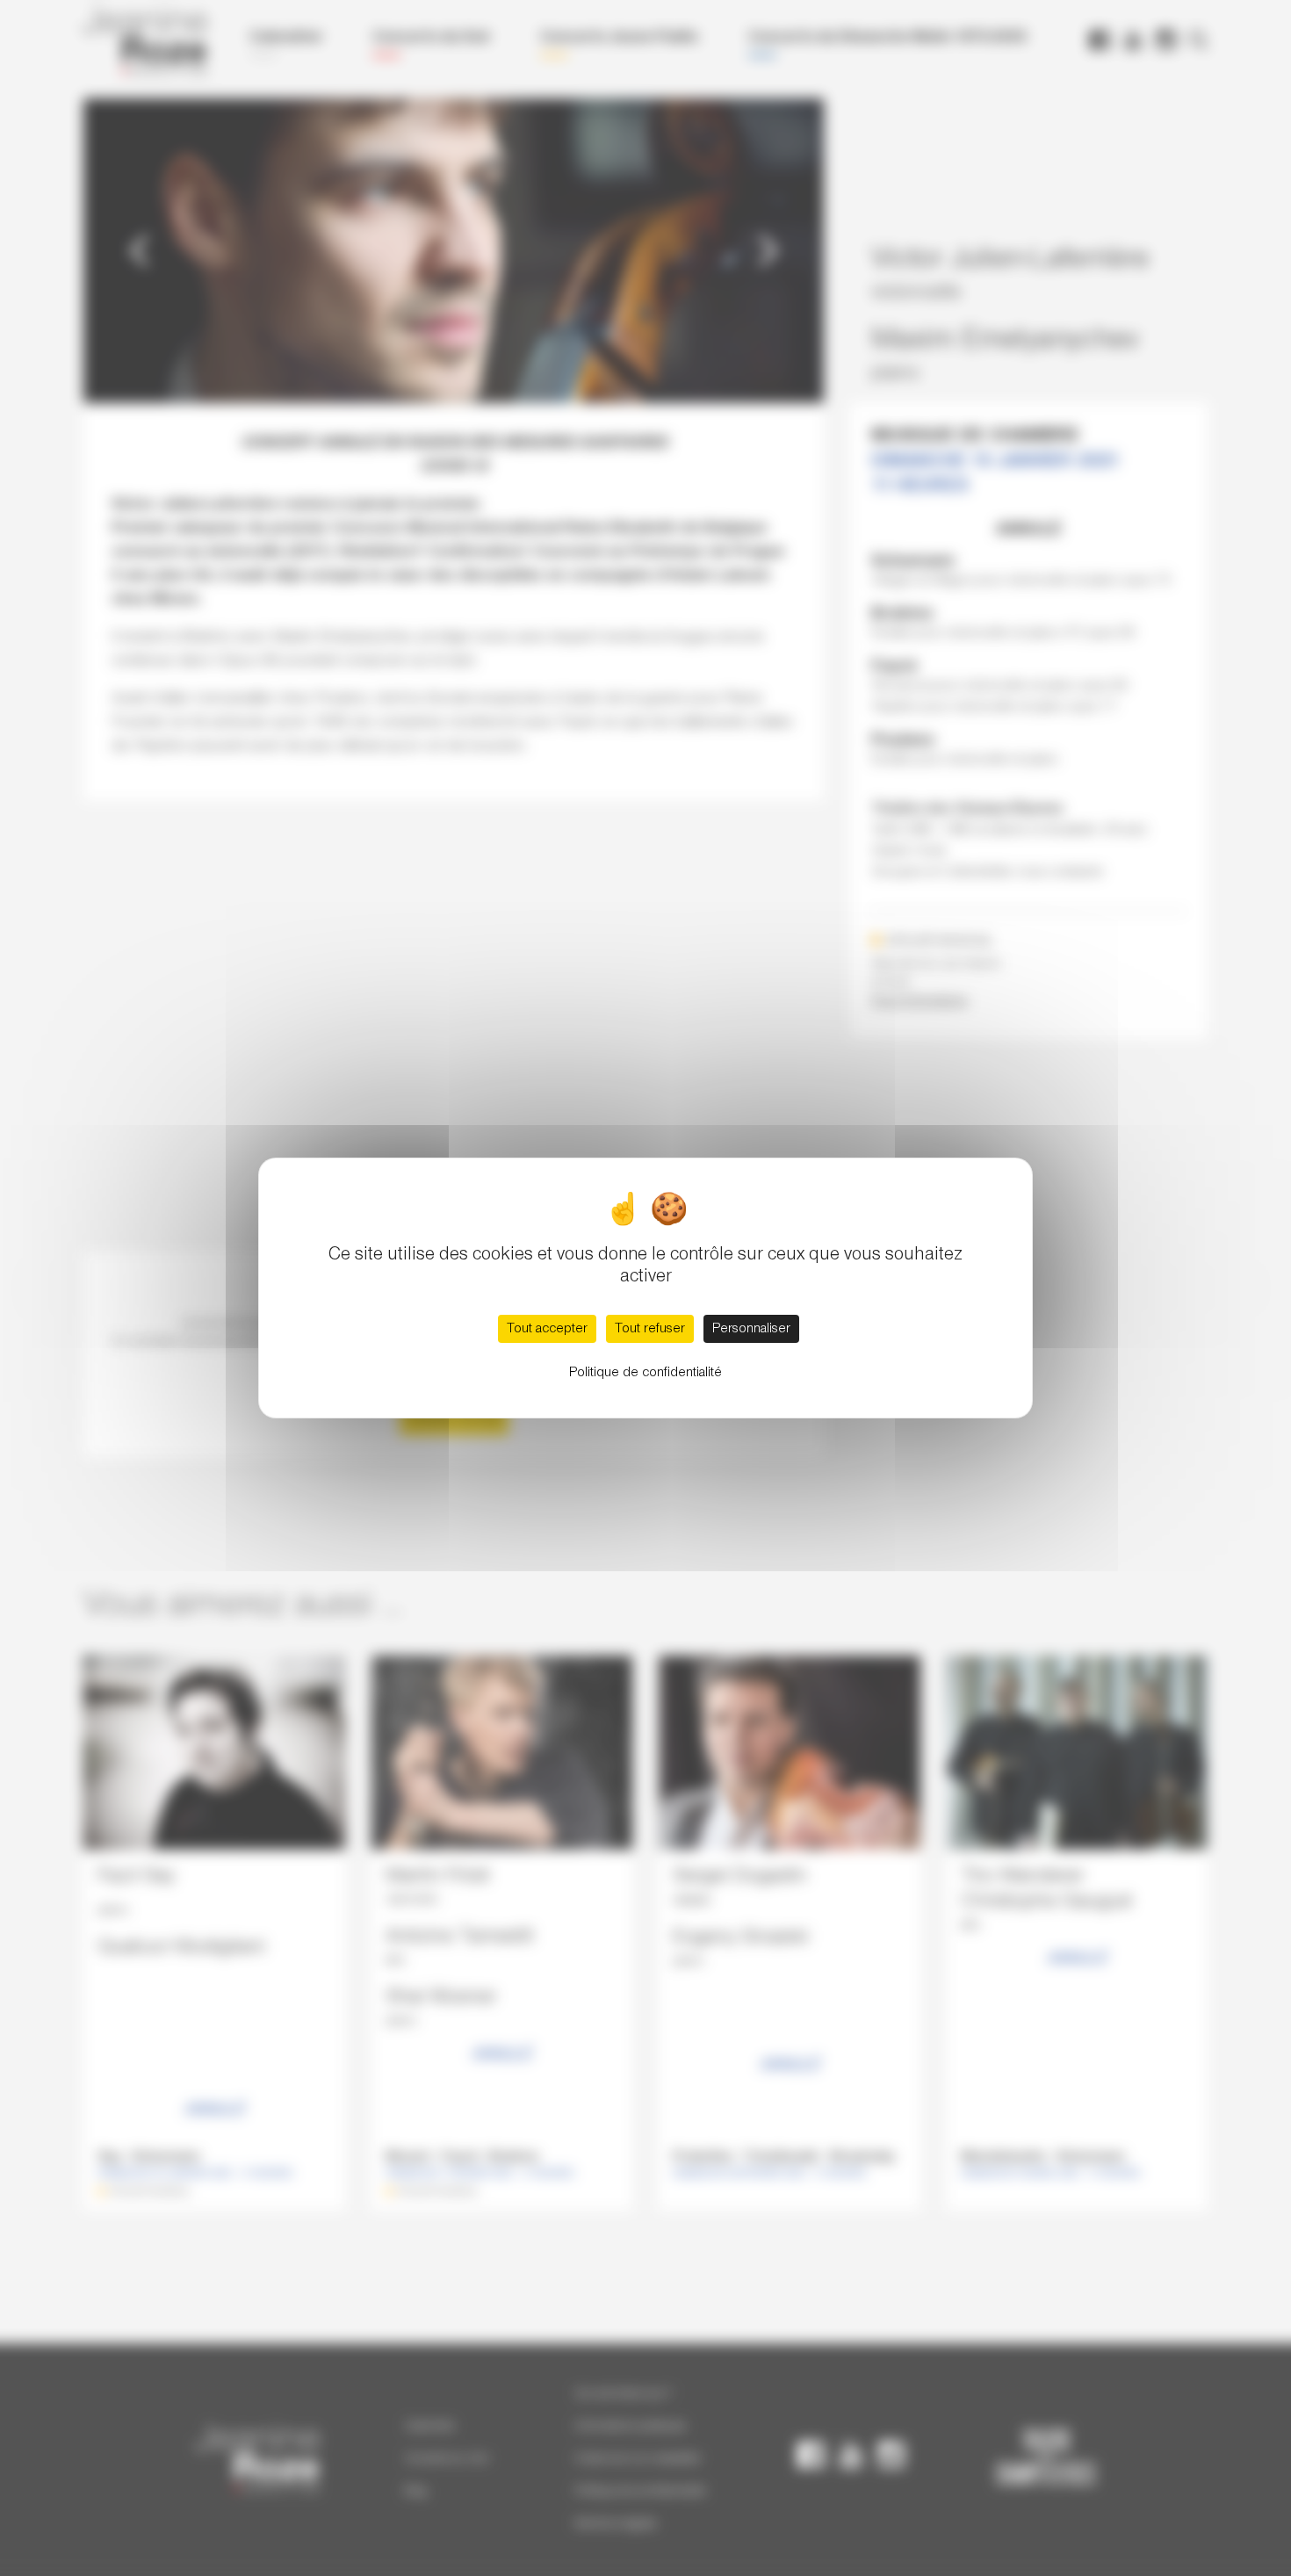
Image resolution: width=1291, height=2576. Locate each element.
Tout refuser (650, 1329)
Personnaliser (751, 1329)
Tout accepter (547, 1329)
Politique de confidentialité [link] (645, 1373)
